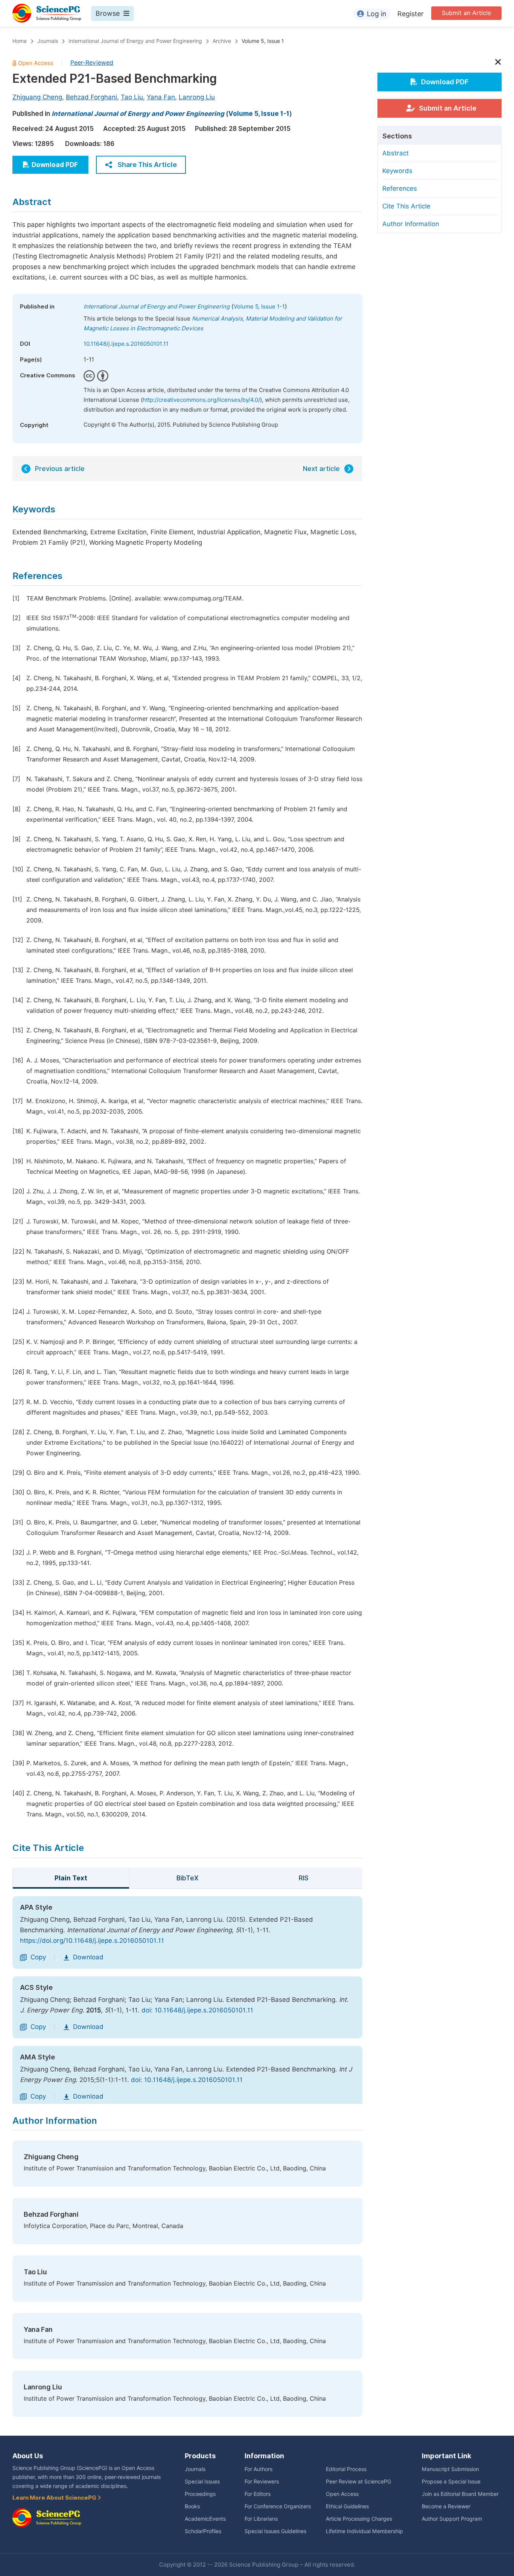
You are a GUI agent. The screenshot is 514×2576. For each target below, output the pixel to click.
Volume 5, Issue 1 (263, 41)
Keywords (397, 171)
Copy (38, 1957)
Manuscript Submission (450, 2469)
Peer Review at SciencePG (358, 2482)
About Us (28, 2456)
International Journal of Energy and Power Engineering (135, 41)
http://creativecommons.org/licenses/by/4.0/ (201, 400)
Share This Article (147, 165)
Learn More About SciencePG (55, 2498)
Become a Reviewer (446, 2506)
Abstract (395, 153)
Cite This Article (406, 206)
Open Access (342, 2494)
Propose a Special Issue (451, 2482)
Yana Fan (161, 97)
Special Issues (202, 2482)
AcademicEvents (205, 2519)
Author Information (411, 224)
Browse (108, 13)
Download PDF (55, 165)
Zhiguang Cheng (37, 97)
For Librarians (261, 2519)
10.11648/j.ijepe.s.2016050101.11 (126, 344)
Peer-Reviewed (92, 63)
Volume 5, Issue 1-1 (259, 114)
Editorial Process (346, 2469)
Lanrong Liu (197, 97)
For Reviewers (262, 2482)
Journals (48, 41)
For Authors (259, 2469)
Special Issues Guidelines (275, 2531)
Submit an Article (466, 13)
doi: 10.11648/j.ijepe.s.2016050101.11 (197, 2010)
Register (411, 14)
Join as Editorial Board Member (460, 2494)
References (400, 188)
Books (192, 2506)
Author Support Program (452, 2519)
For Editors (258, 2494)
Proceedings (200, 2494)
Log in (377, 14)
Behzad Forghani (91, 97)
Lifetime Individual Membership (364, 2531)
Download (88, 1957)
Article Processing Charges (359, 2519)
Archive (222, 41)
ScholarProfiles (203, 2531)
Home (20, 41)
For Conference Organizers (278, 2506)
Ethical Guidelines (347, 2506)
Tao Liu (132, 97)
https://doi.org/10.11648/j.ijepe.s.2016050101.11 (92, 1941)
